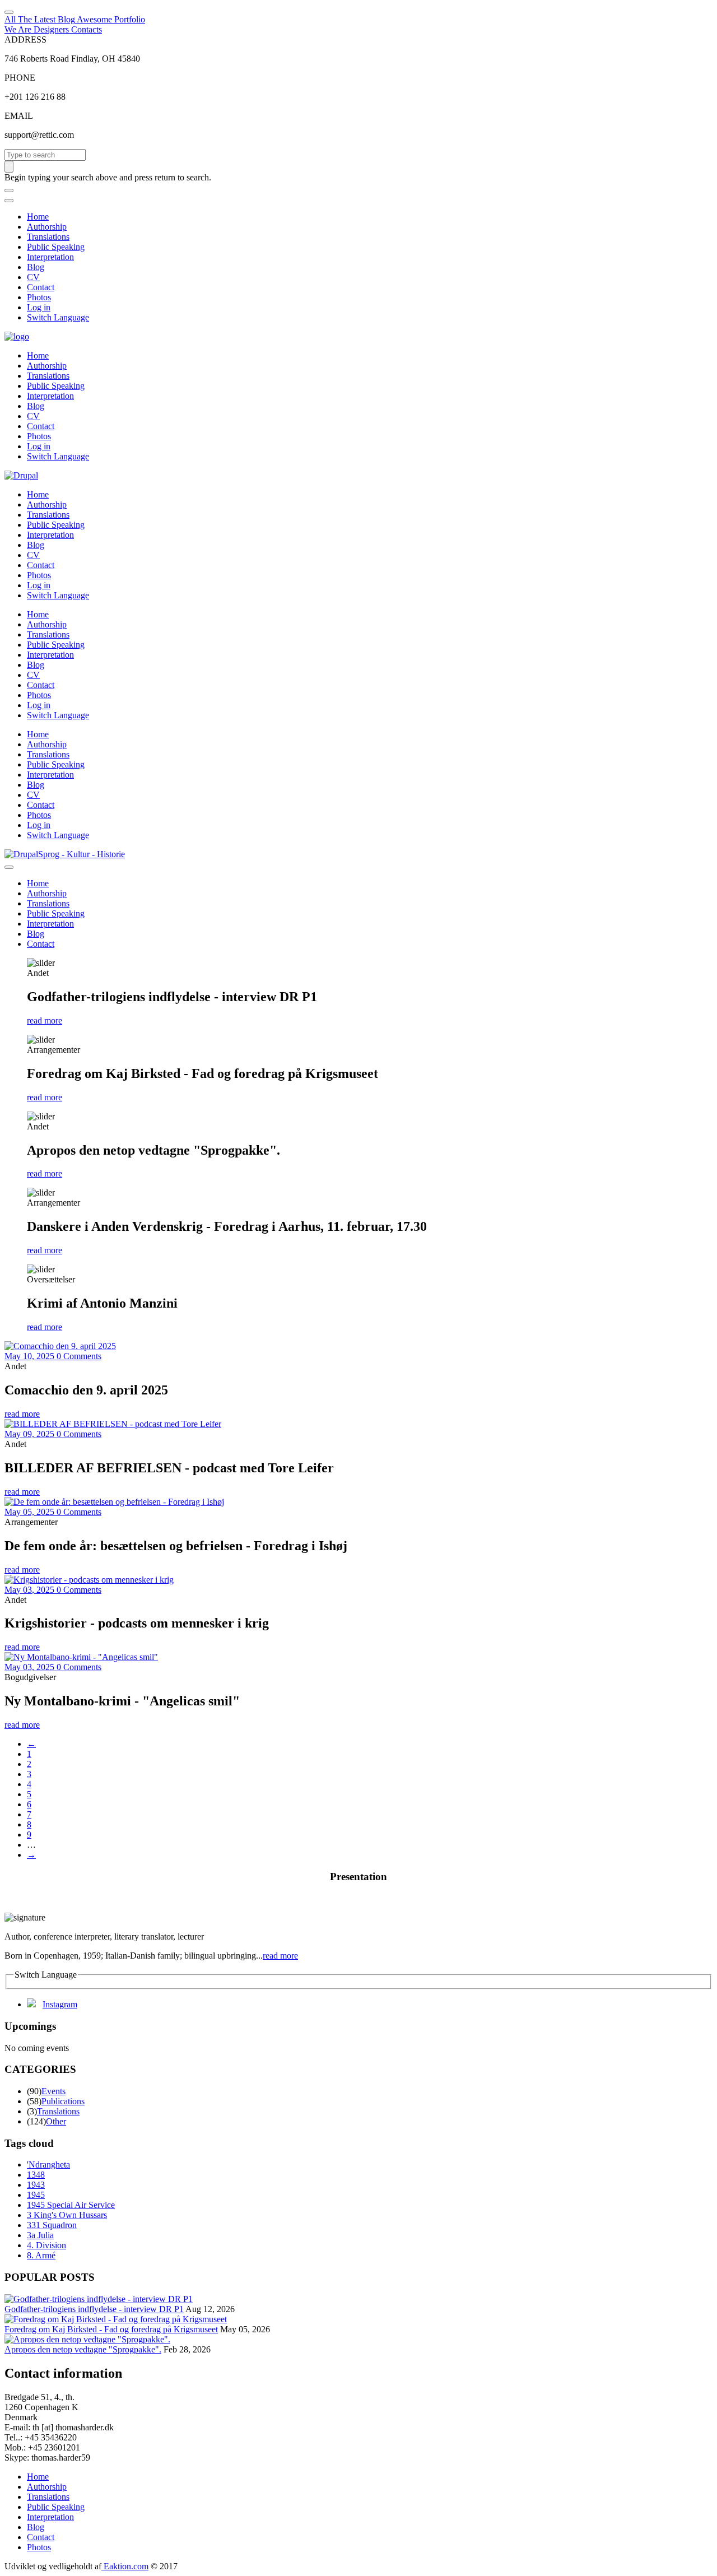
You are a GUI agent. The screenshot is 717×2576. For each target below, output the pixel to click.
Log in (39, 307)
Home (38, 217)
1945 (36, 2195)
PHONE (20, 78)
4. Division (46, 2245)
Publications (63, 2101)
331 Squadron (52, 2225)
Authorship (47, 227)
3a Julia (40, 2235)
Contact (41, 287)
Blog (36, 267)
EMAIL (19, 116)
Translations (48, 237)
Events (53, 2091)
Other (56, 2121)
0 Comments (79, 1356)
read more (45, 1020)
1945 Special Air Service (71, 2205)
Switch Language (58, 317)
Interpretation (50, 257)
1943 (36, 2185)
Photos (39, 297)
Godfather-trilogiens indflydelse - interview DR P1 (94, 2309)
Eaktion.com (125, 2566)
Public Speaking (56, 247)
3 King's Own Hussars (67, 2215)
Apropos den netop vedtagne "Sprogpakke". (83, 2349)
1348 (36, 2175)
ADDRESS (25, 39)
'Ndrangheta (48, 2165)
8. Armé (41, 2255)
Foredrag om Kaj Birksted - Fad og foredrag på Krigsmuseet (111, 2329)
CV (33, 277)
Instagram (60, 2004)
